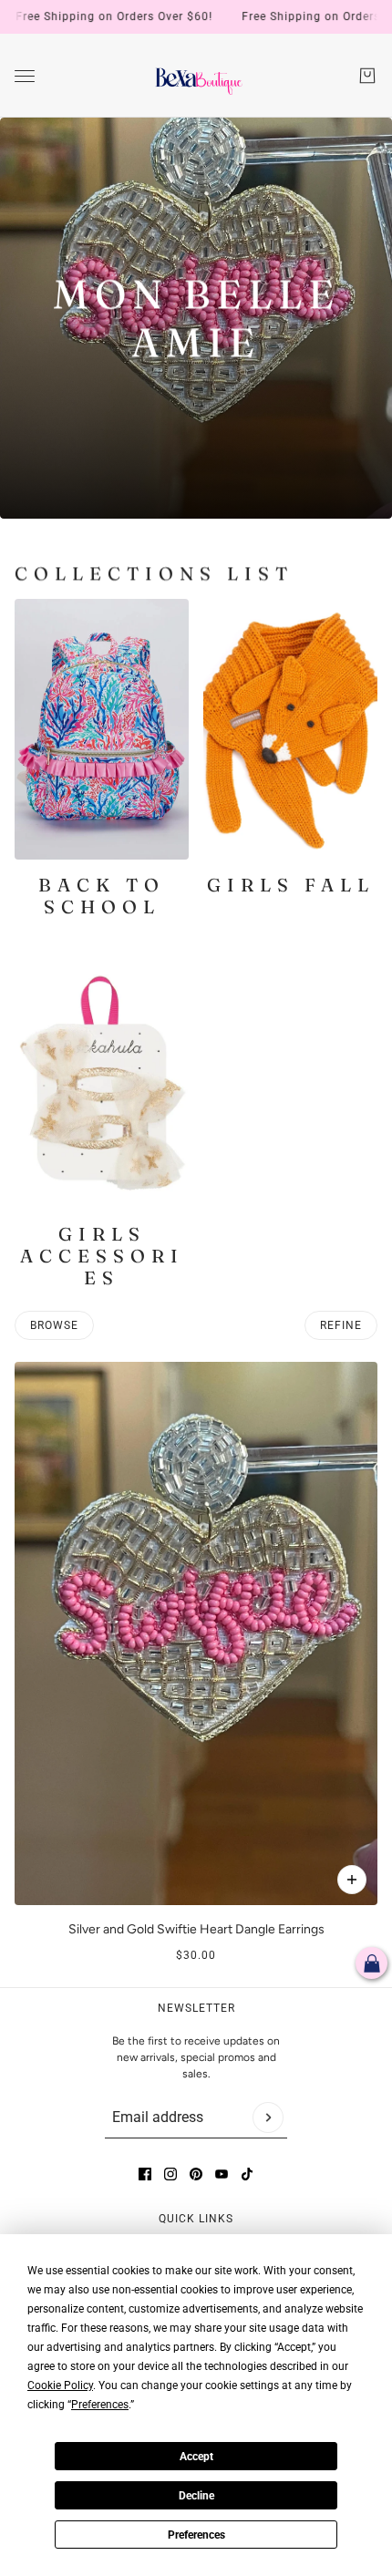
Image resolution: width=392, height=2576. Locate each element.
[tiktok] (247, 2174)
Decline (196, 2496)
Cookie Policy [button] (60, 2385)
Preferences (196, 2535)
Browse (54, 1325)
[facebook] (145, 2174)
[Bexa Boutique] (196, 76)
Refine (341, 1325)
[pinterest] (196, 2174)
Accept (196, 2457)
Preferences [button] (100, 2405)
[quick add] (352, 1880)
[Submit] (268, 2117)
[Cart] (367, 76)
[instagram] (170, 2174)
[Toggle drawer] (25, 76)
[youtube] (222, 2174)
